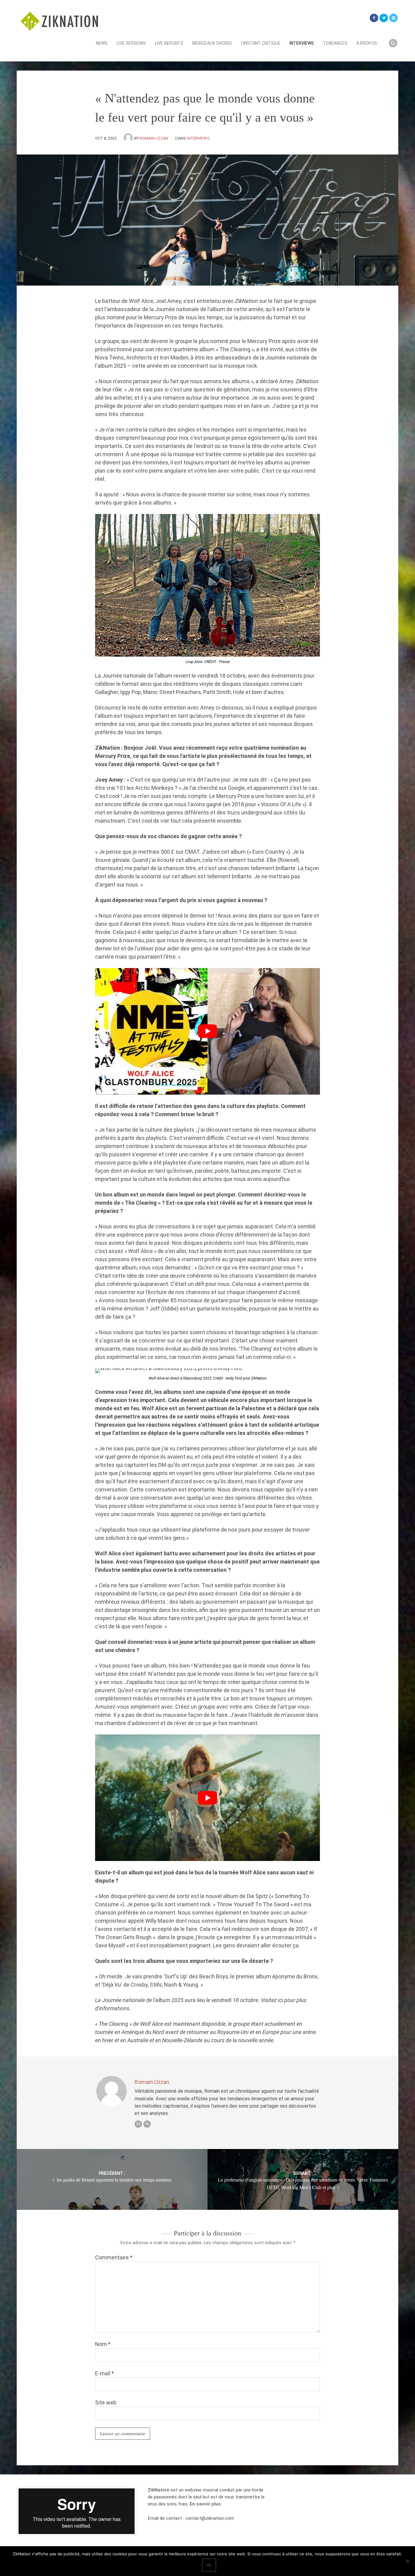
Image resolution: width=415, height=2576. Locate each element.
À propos (367, 43)
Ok (209, 2565)
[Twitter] (384, 18)
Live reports (169, 43)
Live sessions (131, 43)
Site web (106, 2402)
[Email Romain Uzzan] (138, 2124)
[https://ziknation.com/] (147, 2124)
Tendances (335, 43)
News (102, 43)
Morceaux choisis (212, 43)
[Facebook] (374, 18)
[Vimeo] (393, 18)
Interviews (302, 43)
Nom (103, 2344)
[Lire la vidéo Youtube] (207, 1031)
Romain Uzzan (154, 138)
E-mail (105, 2373)
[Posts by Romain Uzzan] (129, 138)
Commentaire (114, 2257)
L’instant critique (261, 43)
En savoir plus (205, 2504)
